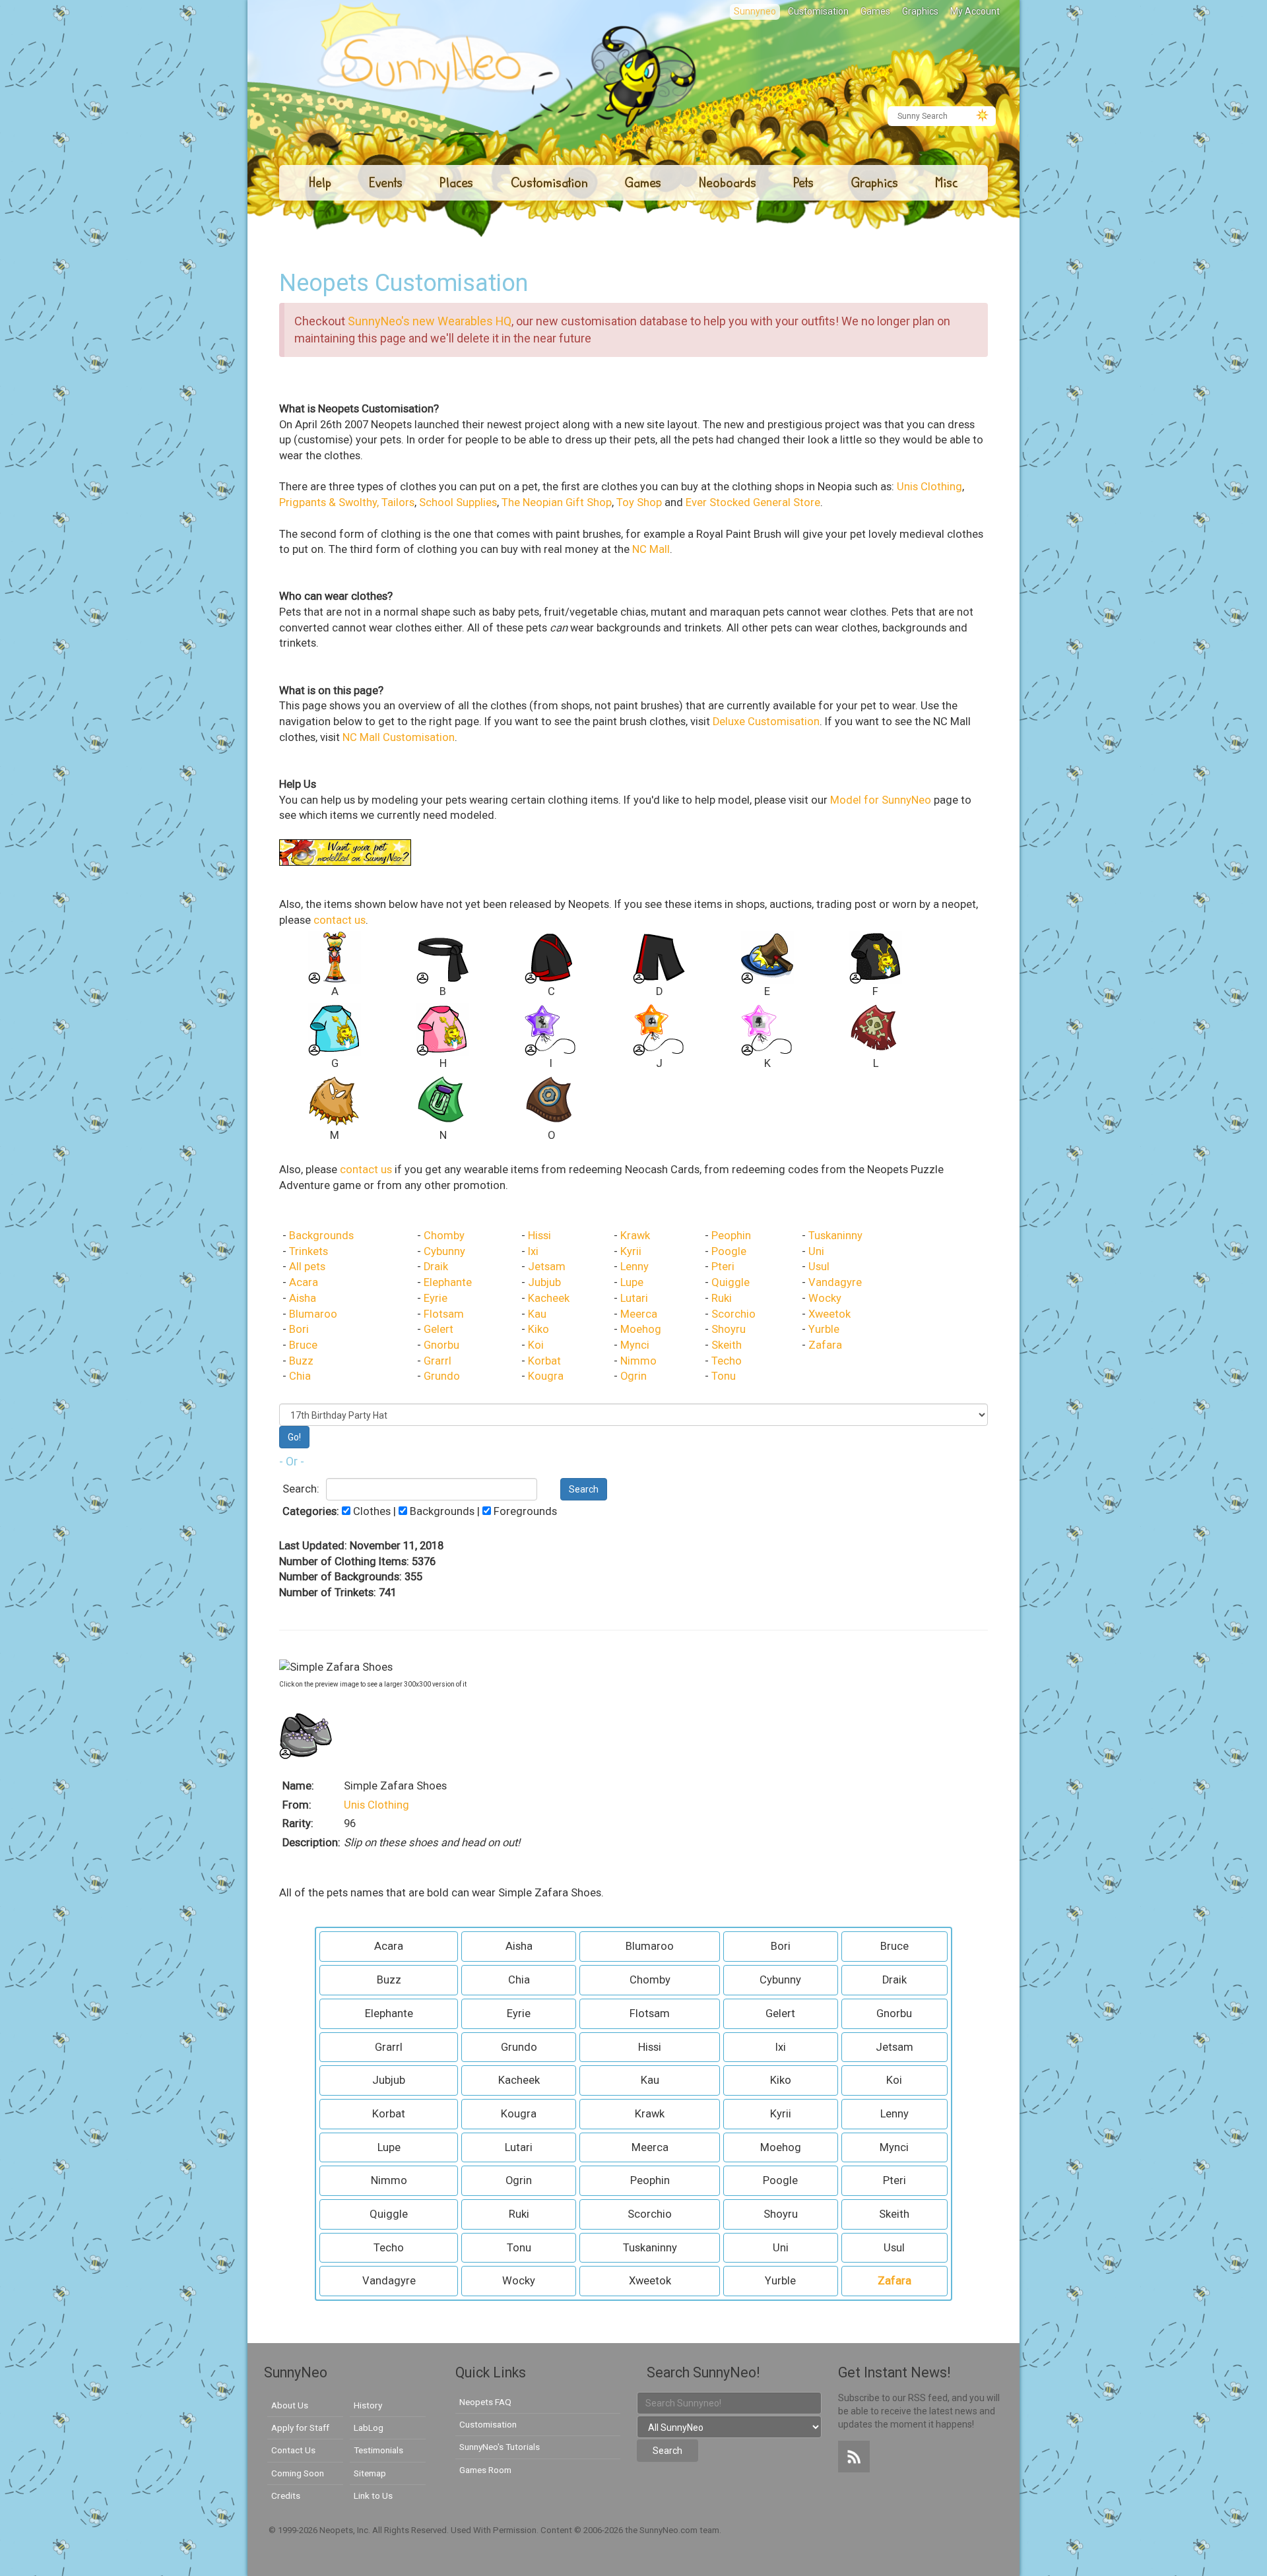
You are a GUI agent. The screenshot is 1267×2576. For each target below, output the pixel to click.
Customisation (818, 11)
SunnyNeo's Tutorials (500, 2447)
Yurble (824, 1329)
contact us (340, 920)
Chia (300, 1376)
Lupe (632, 1282)
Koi (536, 1345)
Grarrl (438, 1361)
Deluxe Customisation (766, 722)
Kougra (546, 1376)
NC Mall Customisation (399, 737)
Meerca (639, 1314)
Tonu (724, 1376)
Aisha (303, 1298)
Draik (436, 1267)
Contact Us (293, 2450)
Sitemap (370, 2473)
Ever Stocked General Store (753, 502)
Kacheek (549, 1298)
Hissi (539, 1236)
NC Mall (651, 549)
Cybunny (444, 1251)
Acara (304, 1282)
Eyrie (436, 1298)
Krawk (635, 1236)
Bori (299, 1329)
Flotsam (444, 1314)
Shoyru (729, 1329)
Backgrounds (321, 1236)
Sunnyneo (755, 11)
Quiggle (731, 1282)
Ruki (722, 1298)
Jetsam (547, 1267)
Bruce (303, 1345)
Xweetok (829, 1314)
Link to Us (373, 2495)
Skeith (727, 1345)
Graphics (920, 11)
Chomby (444, 1236)
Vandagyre (835, 1282)
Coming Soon (298, 2473)
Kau (537, 1314)
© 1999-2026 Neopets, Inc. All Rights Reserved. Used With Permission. (405, 2530)
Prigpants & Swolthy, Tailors (347, 502)
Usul (819, 1267)
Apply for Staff (300, 2428)
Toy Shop (639, 502)
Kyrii (631, 1251)
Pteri (723, 1267)
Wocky (825, 1298)
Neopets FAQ (485, 2402)
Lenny (634, 1267)
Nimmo (638, 1361)
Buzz (301, 1361)
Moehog (641, 1329)
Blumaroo (313, 1314)
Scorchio (733, 1314)
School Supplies (458, 502)
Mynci (635, 1345)
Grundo (442, 1376)
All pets (307, 1267)
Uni (816, 1251)
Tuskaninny (835, 1236)
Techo (727, 1361)
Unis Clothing (929, 487)
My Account (975, 11)
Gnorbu (441, 1345)
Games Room (485, 2470)
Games (875, 11)
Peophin (731, 1236)
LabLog (369, 2428)
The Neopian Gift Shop (557, 502)
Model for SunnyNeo (881, 800)
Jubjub (544, 1282)
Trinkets (309, 1251)
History (368, 2405)
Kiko (538, 1329)
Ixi (533, 1251)
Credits (286, 2495)
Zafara (825, 1345)
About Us (290, 2405)
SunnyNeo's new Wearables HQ (430, 321)
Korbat (544, 1361)
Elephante (448, 1282)
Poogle (729, 1251)
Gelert (439, 1329)
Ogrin (633, 1376)
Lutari (634, 1298)
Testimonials (378, 2450)
